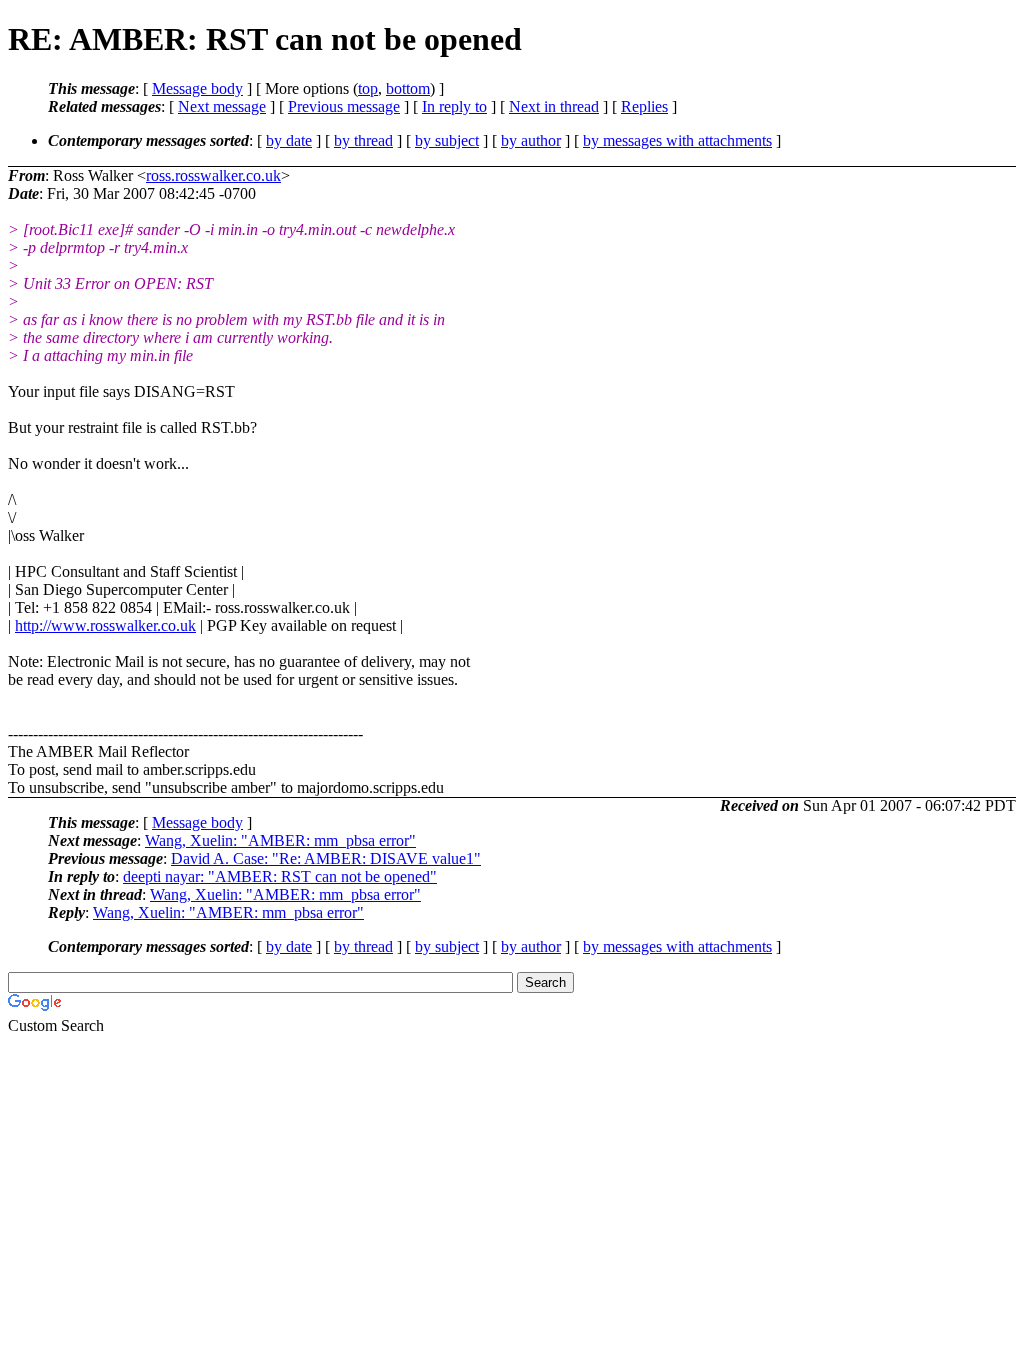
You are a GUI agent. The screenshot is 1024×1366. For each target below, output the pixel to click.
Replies (644, 106)
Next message (222, 106)
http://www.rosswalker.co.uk (105, 625)
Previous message (344, 106)
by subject (447, 140)
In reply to (454, 106)
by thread (363, 140)
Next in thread (554, 106)
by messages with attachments (677, 140)
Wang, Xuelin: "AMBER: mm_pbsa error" (280, 840)
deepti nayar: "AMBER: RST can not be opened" (280, 876)
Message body (197, 88)
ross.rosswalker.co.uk (213, 175)
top (368, 88)
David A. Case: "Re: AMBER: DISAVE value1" (326, 858)
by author (531, 140)
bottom (408, 88)
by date (289, 140)
